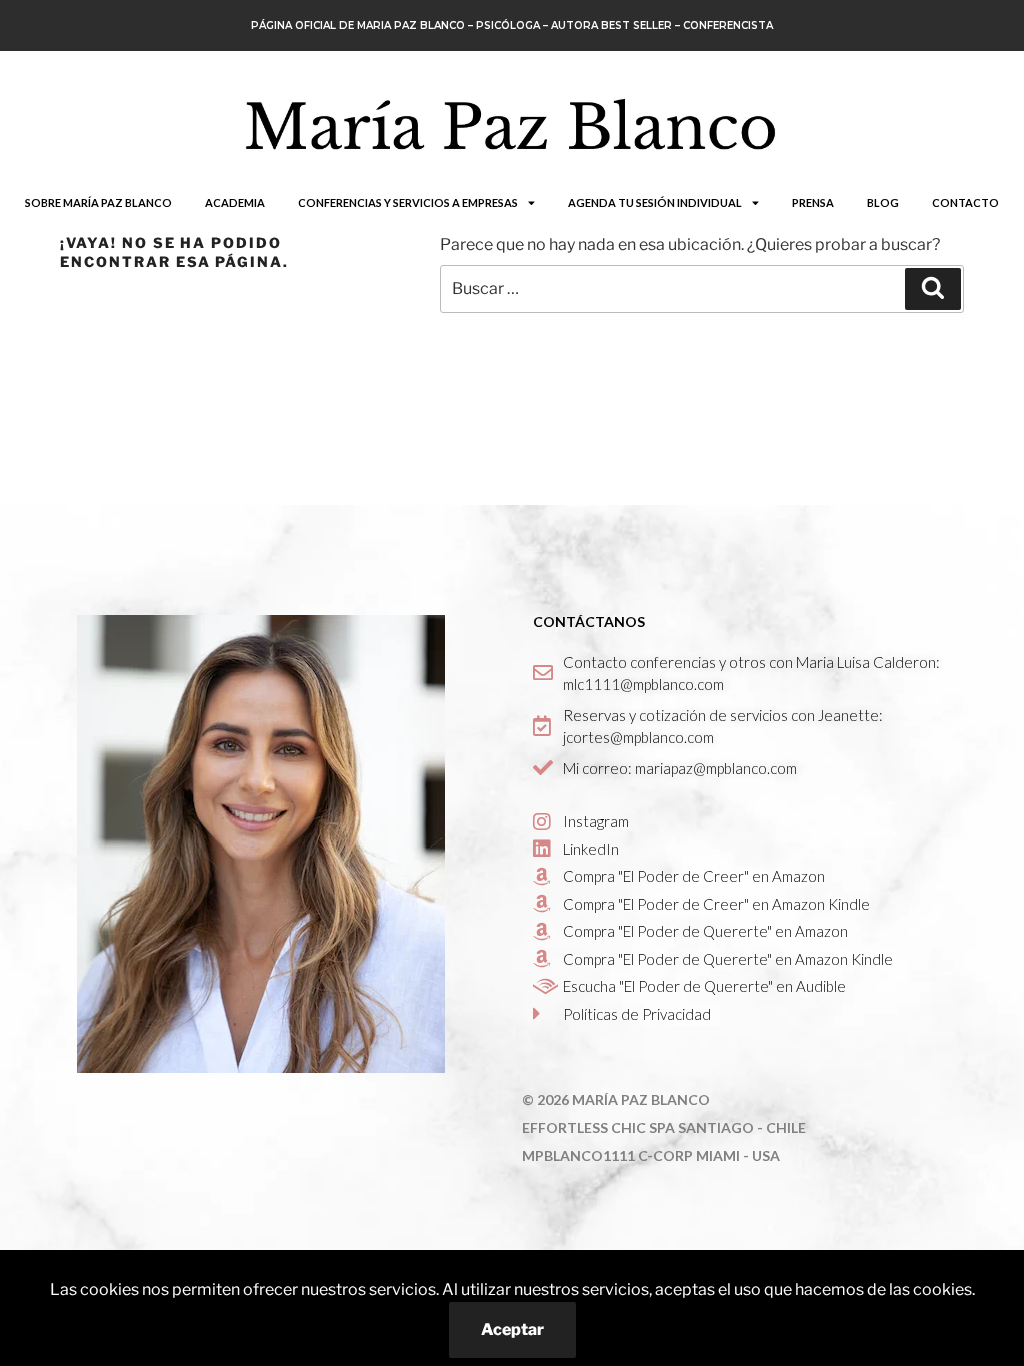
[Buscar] (933, 289)
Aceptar (512, 1329)
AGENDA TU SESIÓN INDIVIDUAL (655, 202)
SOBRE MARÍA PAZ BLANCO (98, 202)
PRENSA (813, 202)
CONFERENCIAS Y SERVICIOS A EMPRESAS (408, 202)
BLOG (883, 202)
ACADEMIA (235, 202)
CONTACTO (965, 202)
